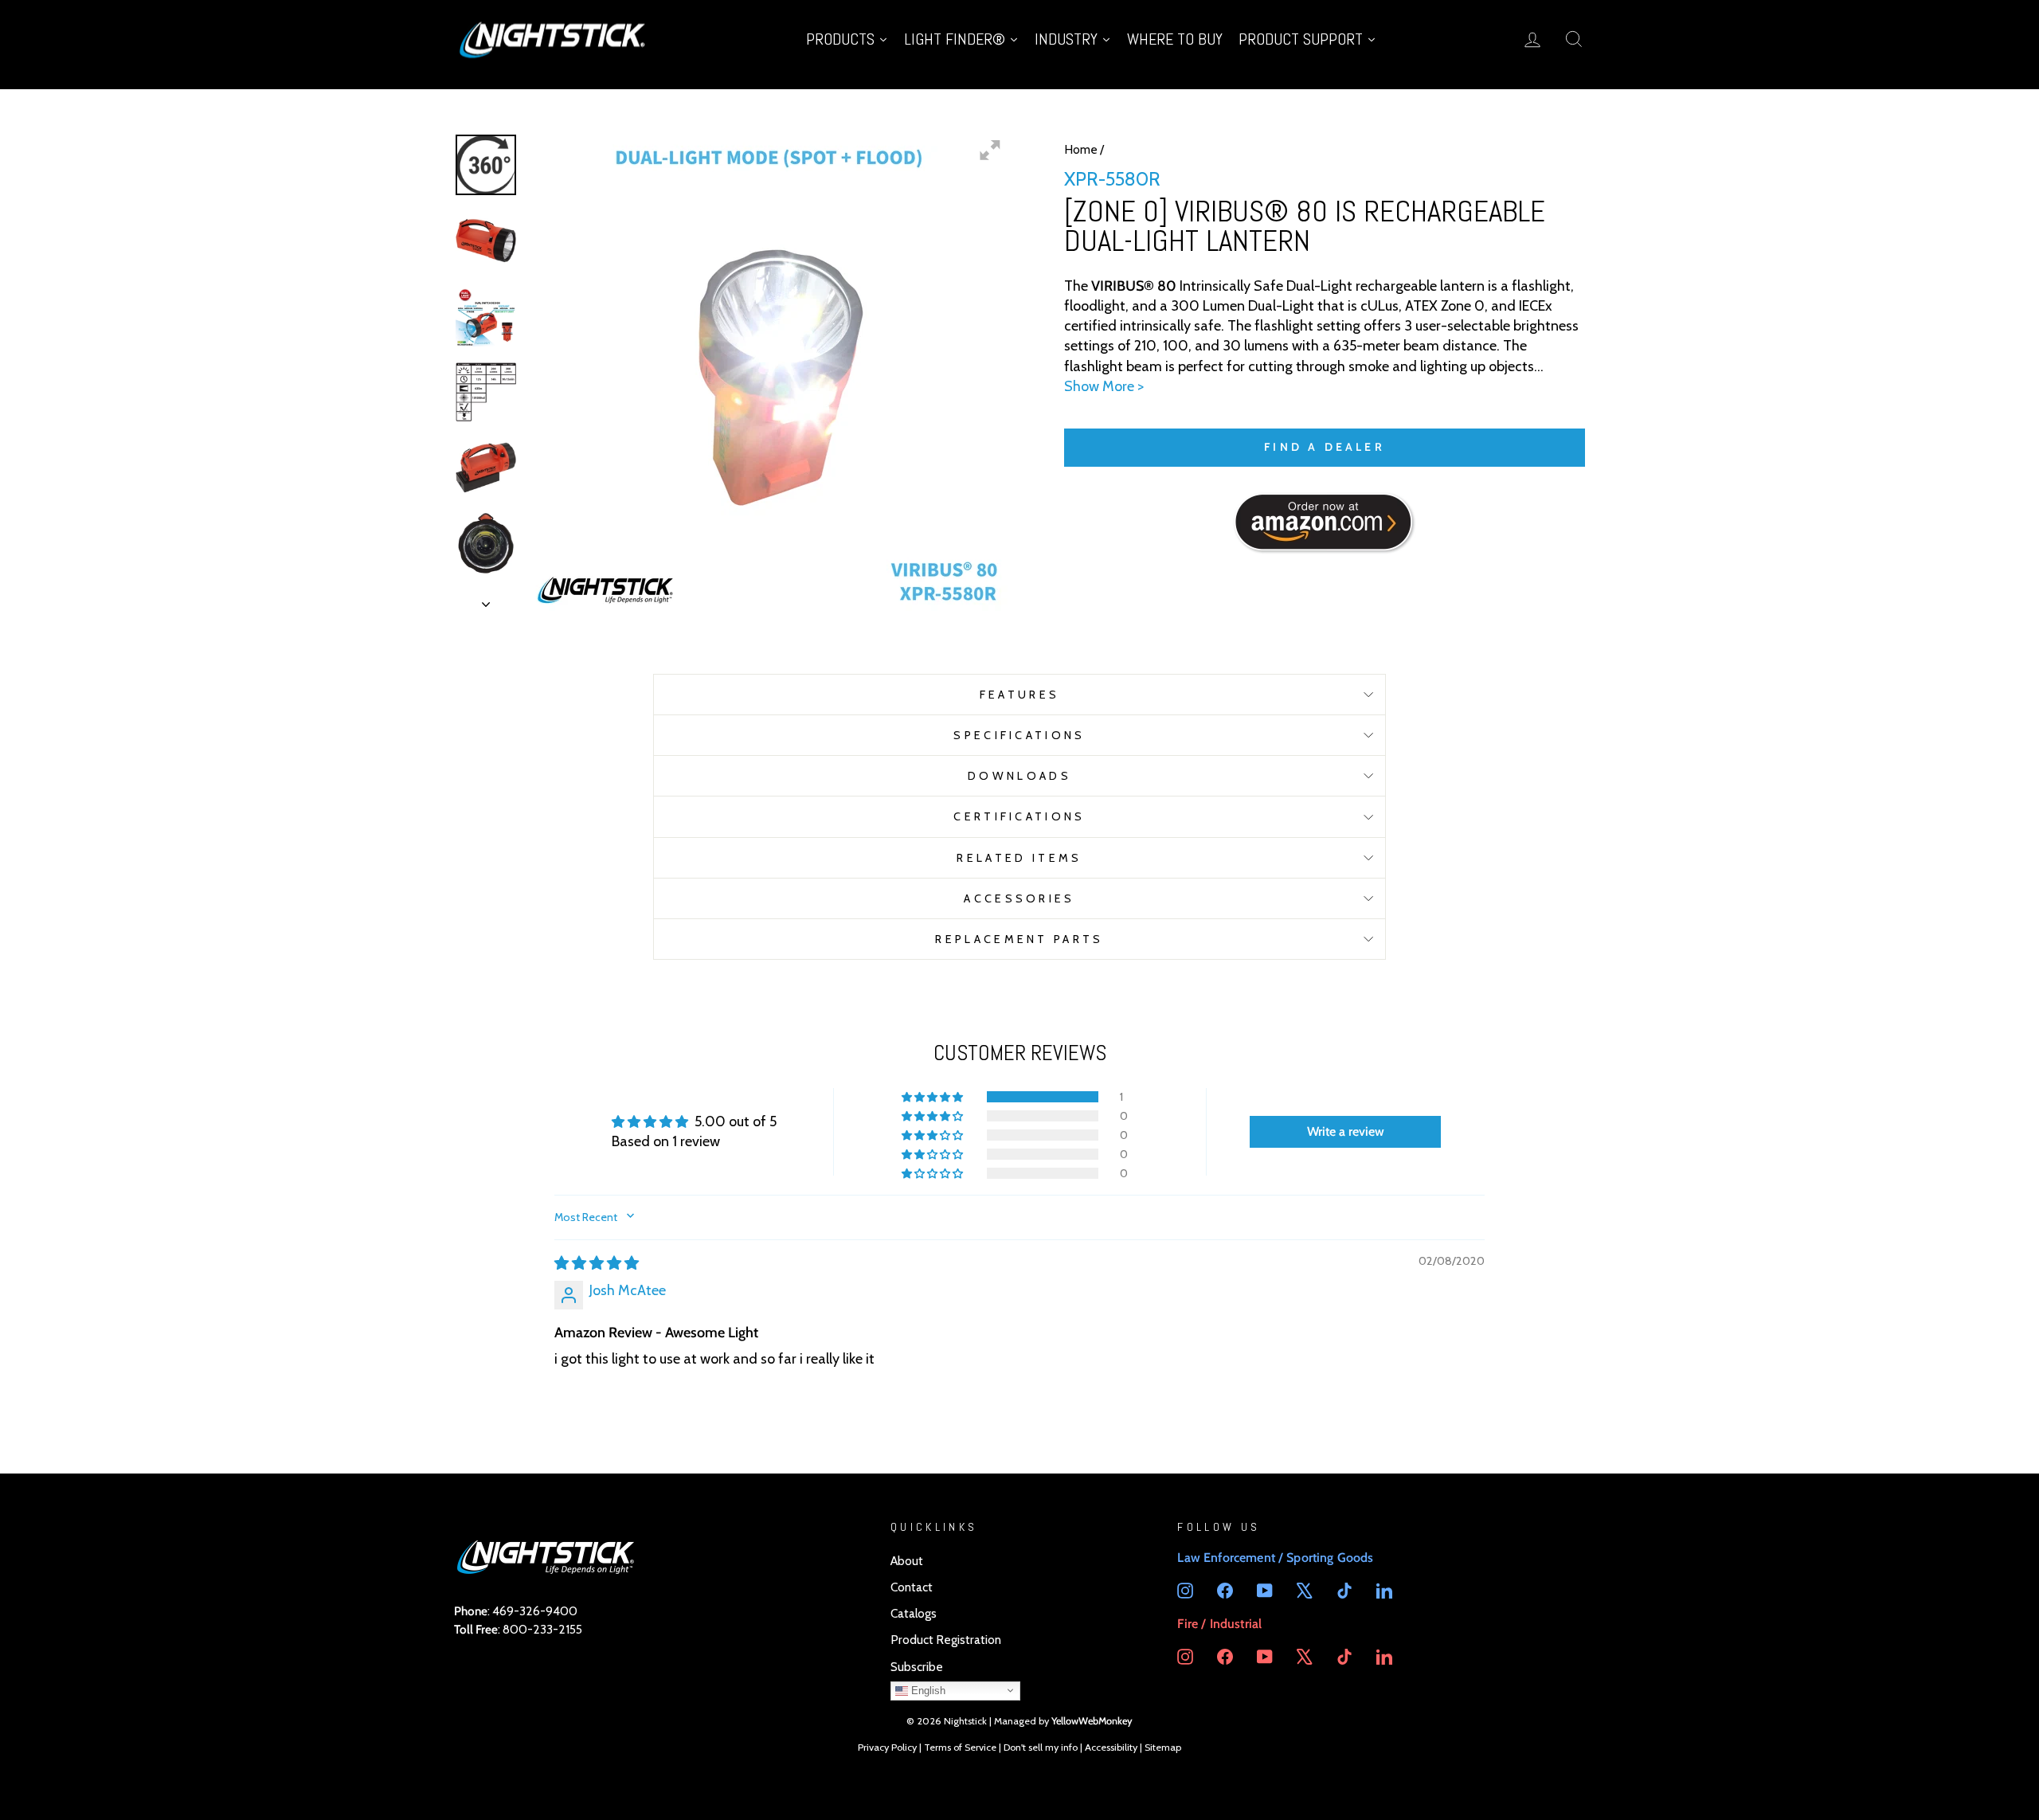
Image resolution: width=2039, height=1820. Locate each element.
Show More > (1104, 386)
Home (1081, 149)
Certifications (1019, 816)
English (927, 1690)
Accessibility (1111, 1747)
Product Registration (946, 1640)
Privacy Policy (887, 1747)
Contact (912, 1587)
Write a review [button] (1346, 1131)
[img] (597, 1263)
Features (1020, 695)
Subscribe (917, 1667)
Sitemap (1163, 1747)
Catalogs (914, 1613)
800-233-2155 (542, 1629)
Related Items (1019, 858)
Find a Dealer (1325, 447)
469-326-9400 (535, 1611)
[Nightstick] (554, 39)
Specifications (1019, 735)
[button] (933, 1097)
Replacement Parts (1019, 939)
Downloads (1019, 776)
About (907, 1561)
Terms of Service (960, 1747)
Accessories (1019, 898)
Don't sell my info (1041, 1747)
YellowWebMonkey (1092, 1721)
